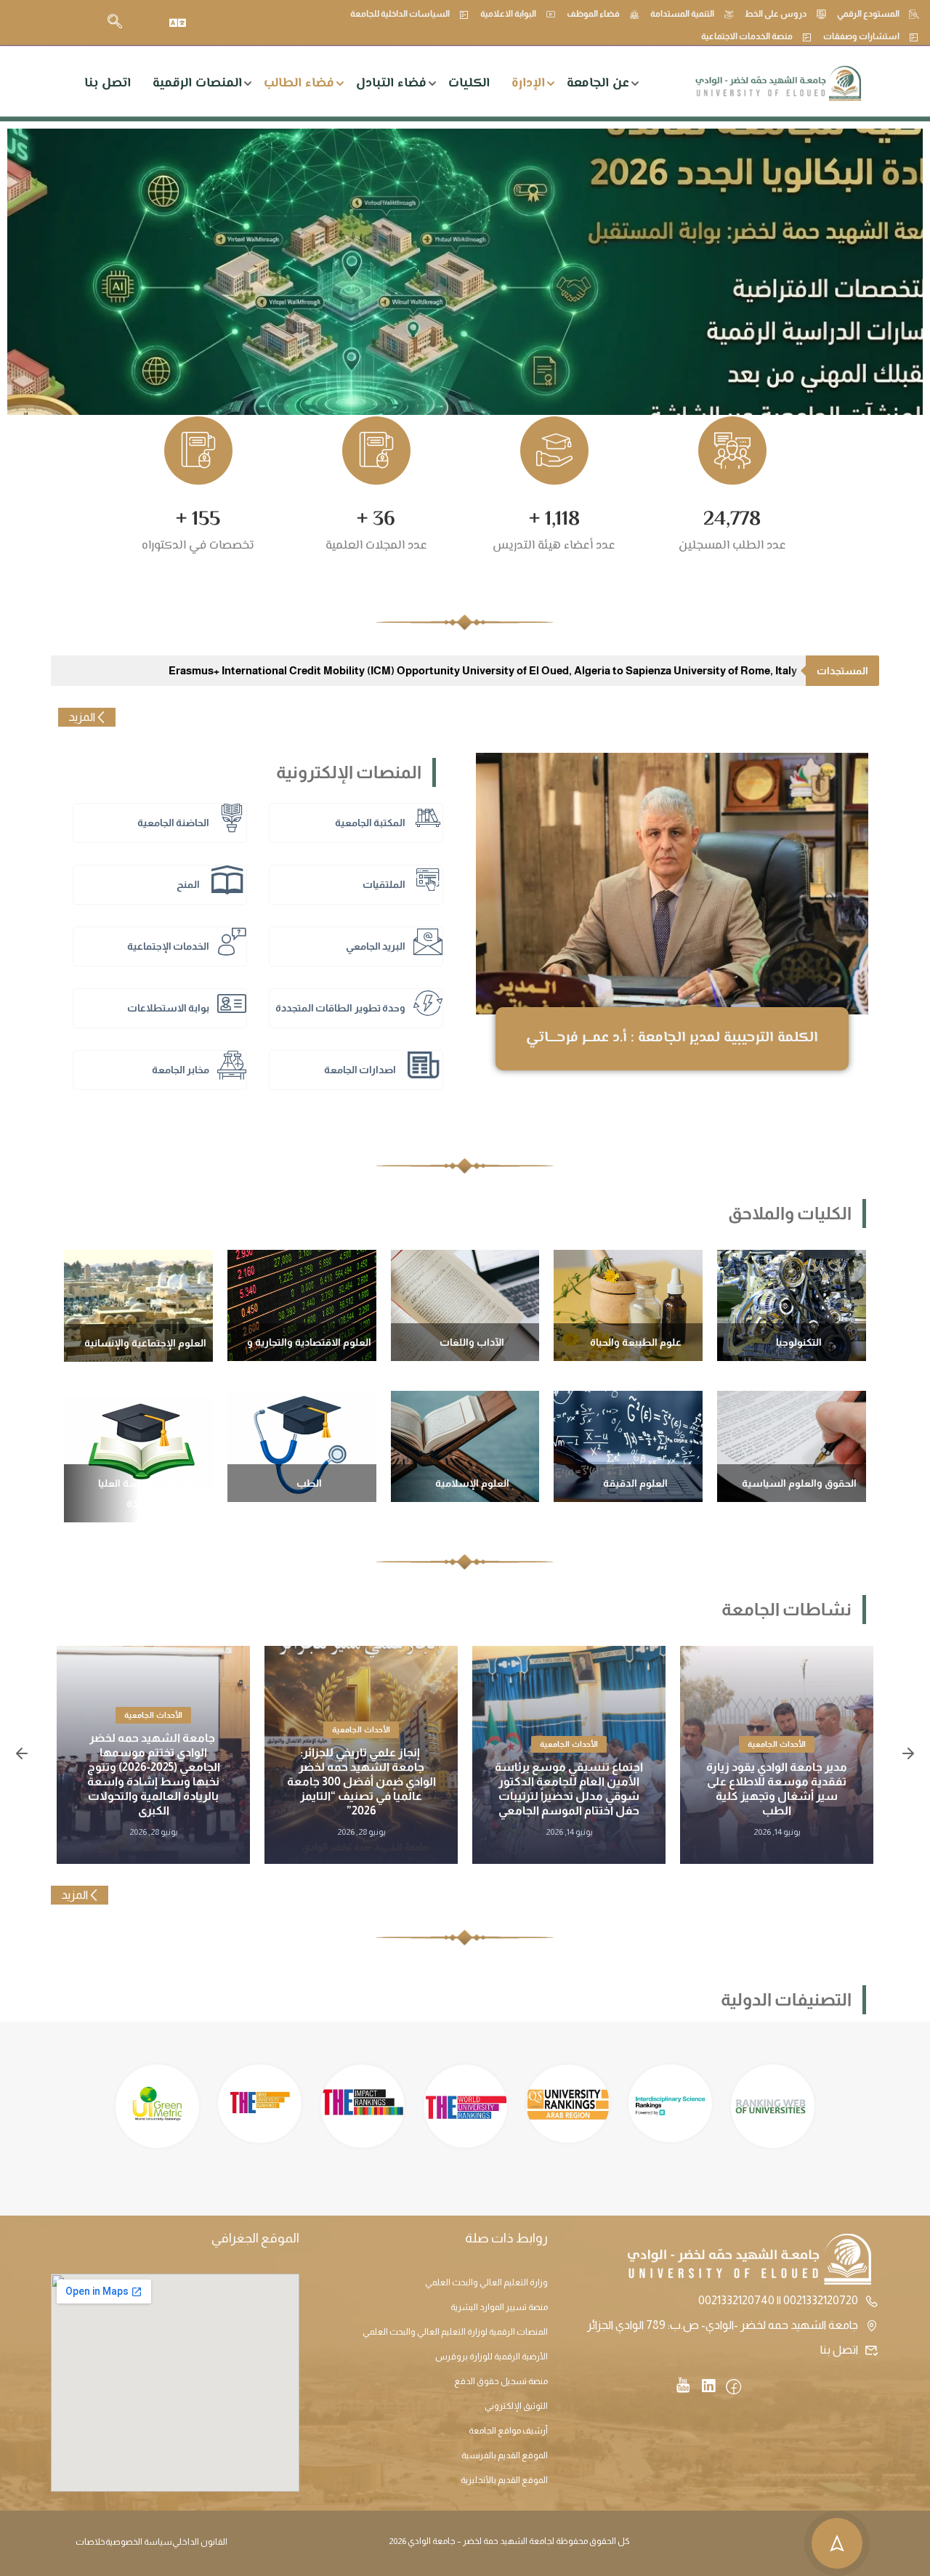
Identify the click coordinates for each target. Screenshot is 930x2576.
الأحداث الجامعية (777, 1744)
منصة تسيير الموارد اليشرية (499, 2307)
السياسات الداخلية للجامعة (400, 14)
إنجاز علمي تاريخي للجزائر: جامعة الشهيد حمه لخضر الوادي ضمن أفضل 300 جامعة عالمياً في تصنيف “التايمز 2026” (361, 1781)
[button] (22, 1755)
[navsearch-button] (115, 23)
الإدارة (528, 84)
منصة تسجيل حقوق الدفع (501, 2381)
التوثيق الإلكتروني (516, 2406)
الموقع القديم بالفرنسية (505, 2455)
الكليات (469, 84)
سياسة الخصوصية (139, 2542)
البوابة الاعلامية (508, 14)
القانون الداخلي (200, 2542)
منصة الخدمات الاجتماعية (747, 36)
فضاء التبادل (391, 84)
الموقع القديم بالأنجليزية (504, 2480)
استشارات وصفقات (861, 36)
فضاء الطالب (299, 84)
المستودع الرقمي (868, 14)
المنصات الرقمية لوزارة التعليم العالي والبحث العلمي (455, 2332)
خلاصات (90, 2542)
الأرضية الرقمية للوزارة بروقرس (492, 2357)
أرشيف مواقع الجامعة (508, 2431)
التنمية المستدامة (682, 14)
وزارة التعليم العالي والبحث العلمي (486, 2282)
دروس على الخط (776, 14)
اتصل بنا (108, 84)
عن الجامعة (598, 84)
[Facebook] (733, 2388)
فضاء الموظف (593, 14)
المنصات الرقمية (197, 84)
